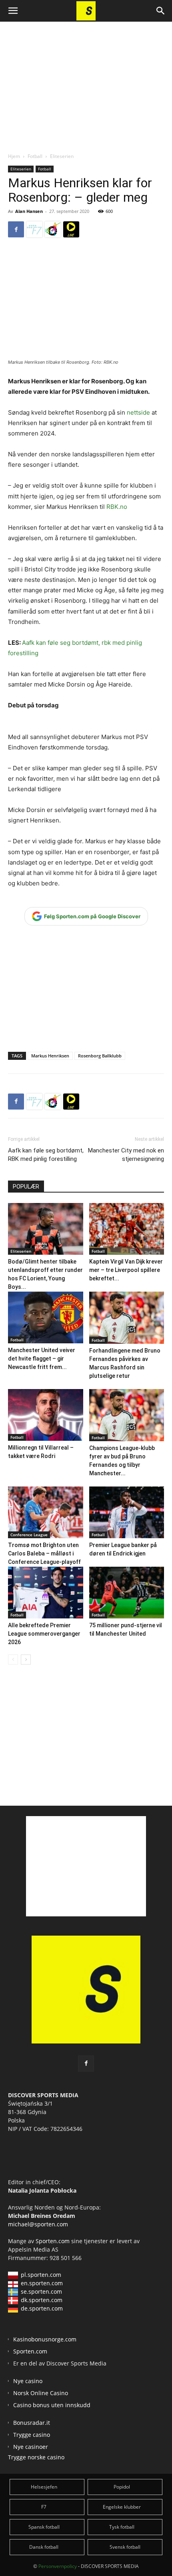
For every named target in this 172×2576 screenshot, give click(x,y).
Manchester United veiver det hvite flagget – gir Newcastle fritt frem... (42, 1359)
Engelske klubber (122, 2507)
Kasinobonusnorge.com (45, 2339)
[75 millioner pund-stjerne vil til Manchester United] (127, 1593)
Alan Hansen (29, 211)
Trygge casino (32, 2435)
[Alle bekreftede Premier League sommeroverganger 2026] (46, 1593)
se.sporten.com (41, 2291)
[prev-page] (13, 1660)
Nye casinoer (31, 2447)
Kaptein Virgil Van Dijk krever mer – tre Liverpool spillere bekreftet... (126, 1270)
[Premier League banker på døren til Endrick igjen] (127, 1512)
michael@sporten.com (38, 2224)
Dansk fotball (44, 2547)
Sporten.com (53, 2241)
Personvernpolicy (58, 2566)
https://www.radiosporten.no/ (53, 229)
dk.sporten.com (42, 2300)
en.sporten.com (42, 2283)
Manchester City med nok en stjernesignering (126, 1155)
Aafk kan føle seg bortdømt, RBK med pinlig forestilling (46, 1155)
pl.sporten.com (41, 2275)
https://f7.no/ (34, 229)
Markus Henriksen (50, 1056)
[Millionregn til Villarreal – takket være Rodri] (46, 1415)
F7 (44, 2507)
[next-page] (26, 1660)
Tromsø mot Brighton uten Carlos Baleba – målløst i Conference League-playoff (44, 1553)
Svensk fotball (125, 2547)
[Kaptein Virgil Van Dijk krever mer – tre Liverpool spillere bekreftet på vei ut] (127, 1229)
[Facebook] (16, 229)
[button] (13, 11)
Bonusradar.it (32, 2423)
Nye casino (28, 2381)
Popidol (122, 2487)
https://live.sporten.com (71, 229)
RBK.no (117, 507)
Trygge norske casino (36, 2457)
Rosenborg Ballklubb (100, 1056)
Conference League (29, 1535)
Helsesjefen (44, 2487)
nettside (138, 412)
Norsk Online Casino (41, 2393)
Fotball (35, 156)
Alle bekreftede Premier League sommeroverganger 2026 (44, 1634)
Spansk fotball (44, 2527)
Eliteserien (62, 156)
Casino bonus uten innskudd (52, 2405)
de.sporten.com (42, 2308)
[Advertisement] (86, 80)
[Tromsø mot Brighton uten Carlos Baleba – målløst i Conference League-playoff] (46, 1512)
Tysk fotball (122, 2527)
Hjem (14, 156)
